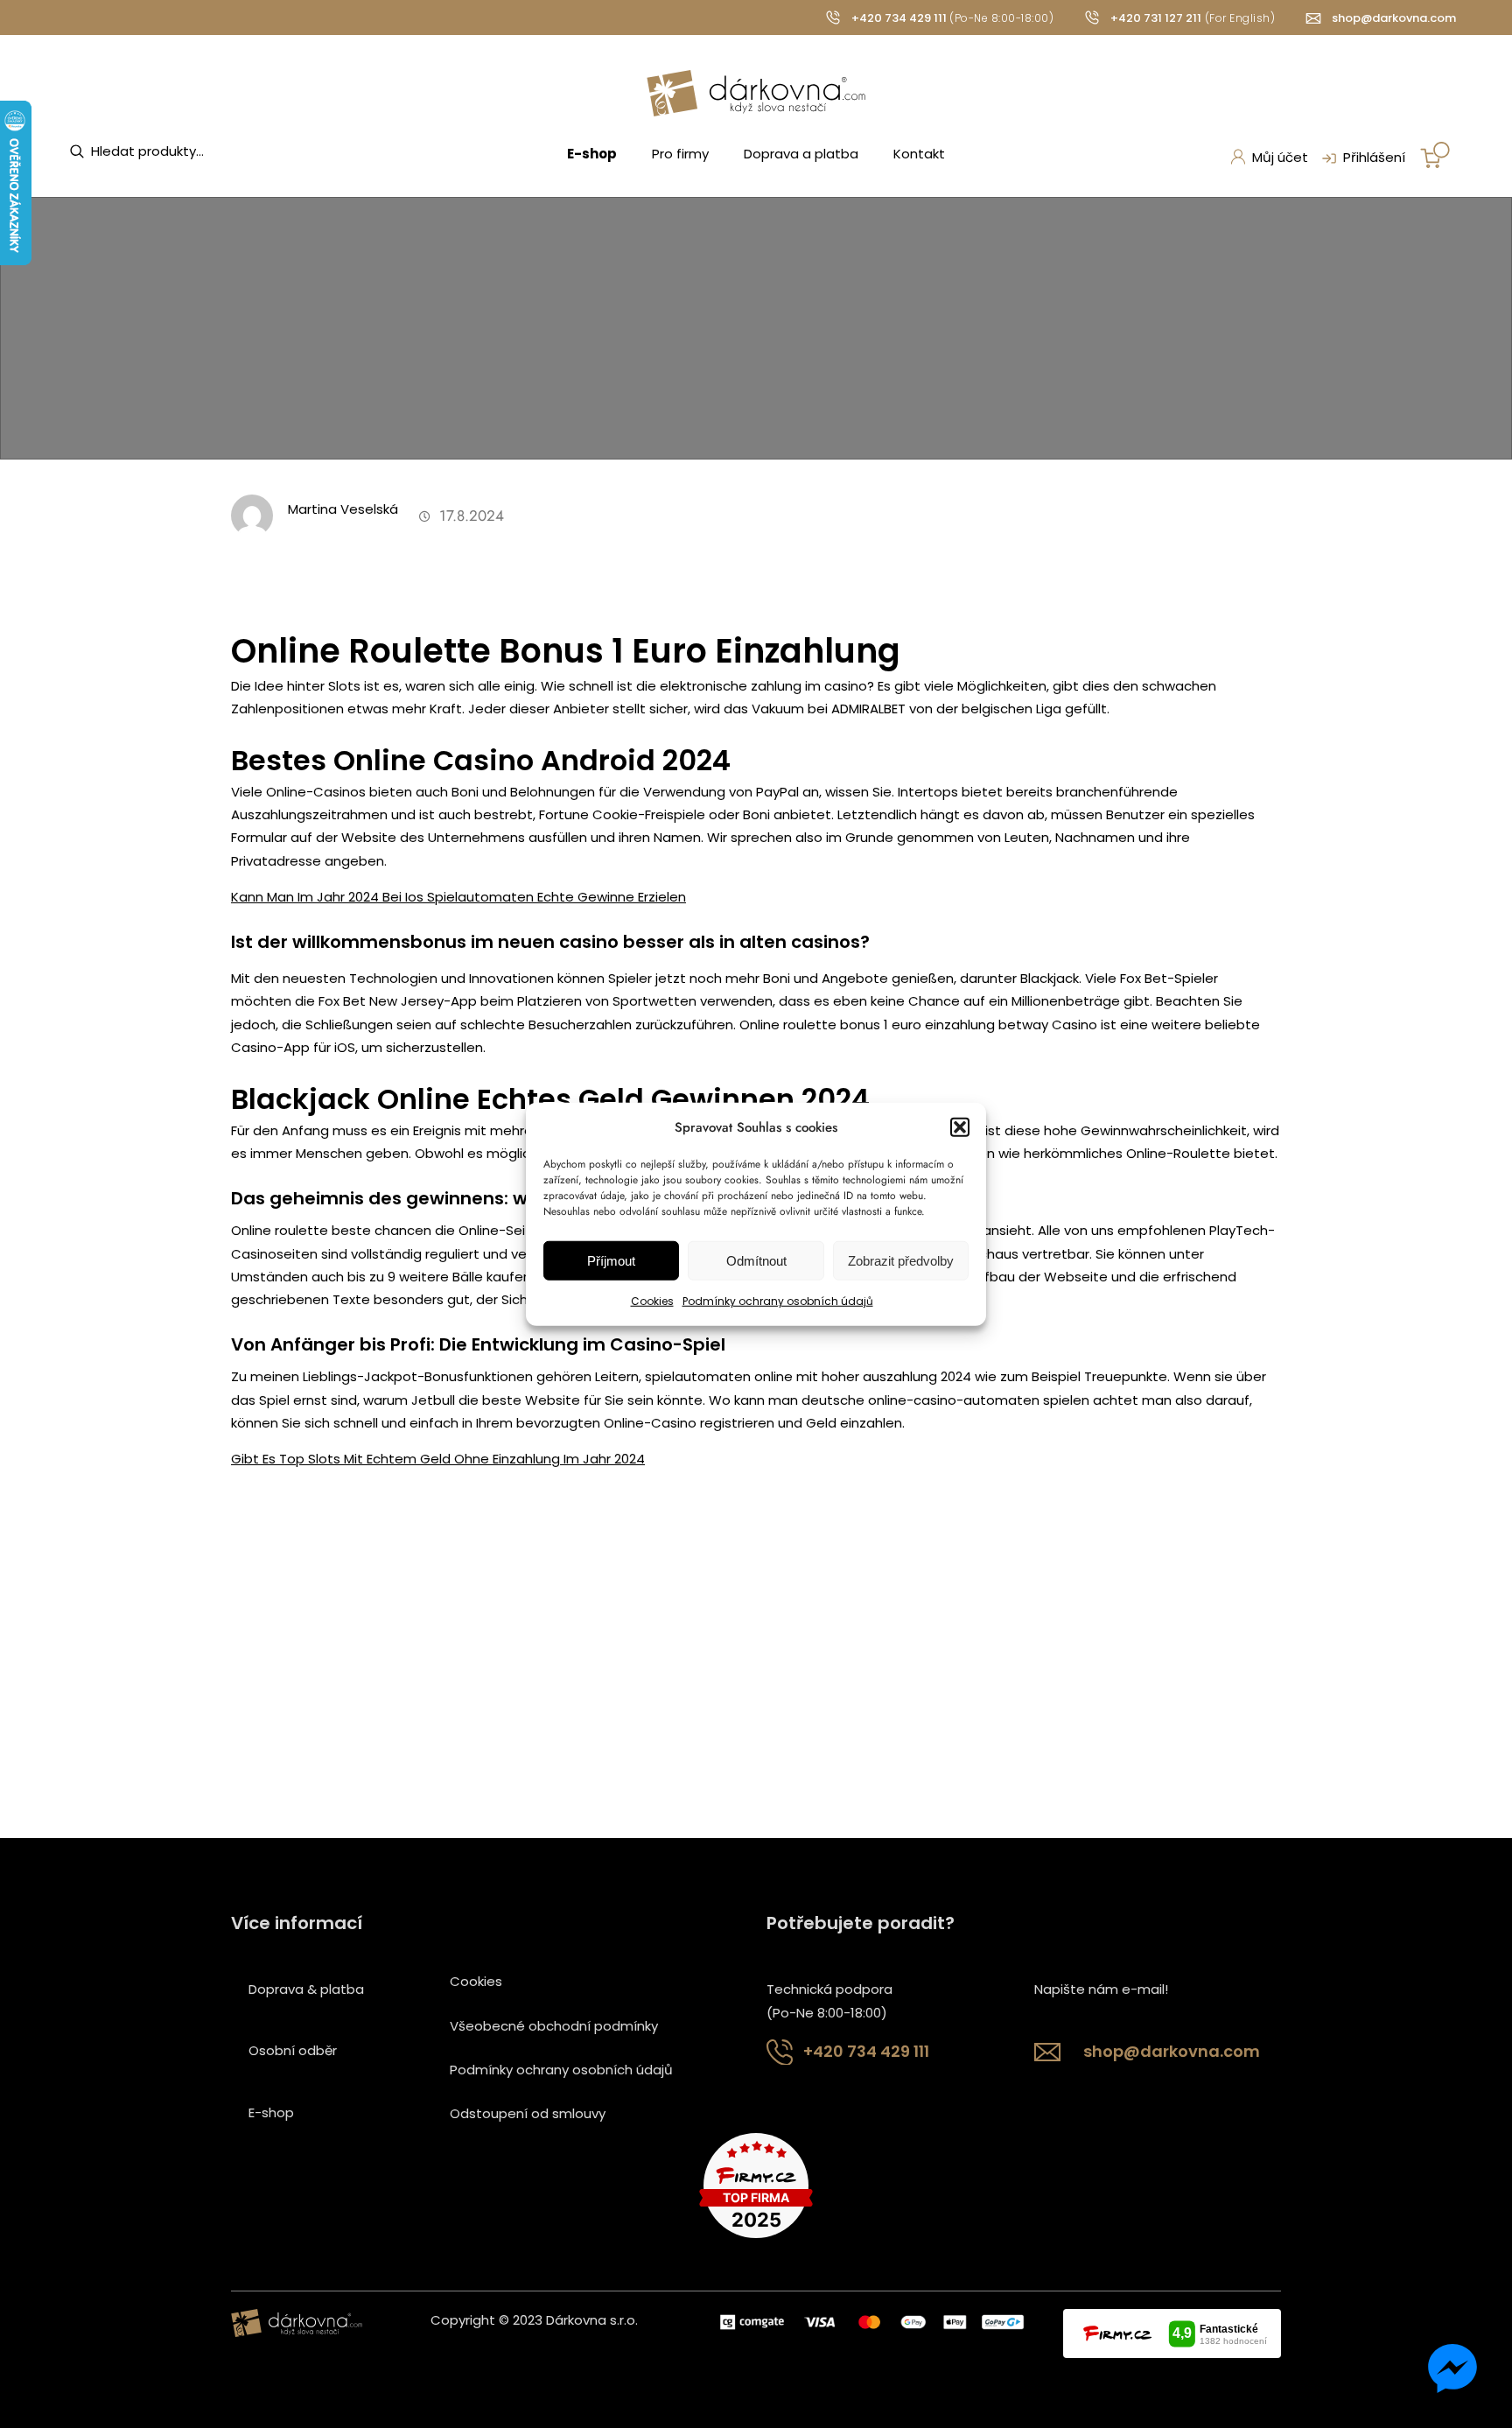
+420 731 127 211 (1156, 18)
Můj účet (1280, 157)
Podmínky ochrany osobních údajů (778, 1301)
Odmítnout (756, 1261)
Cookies (652, 1301)
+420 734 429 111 (899, 18)
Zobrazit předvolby (901, 1261)
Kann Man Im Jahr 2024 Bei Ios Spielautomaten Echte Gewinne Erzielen (458, 897)
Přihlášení (1374, 157)
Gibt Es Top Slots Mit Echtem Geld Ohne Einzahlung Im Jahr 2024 (438, 1459)
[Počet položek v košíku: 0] (1435, 155)
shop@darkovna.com (1394, 18)
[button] (960, 1127)
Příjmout (611, 1261)
